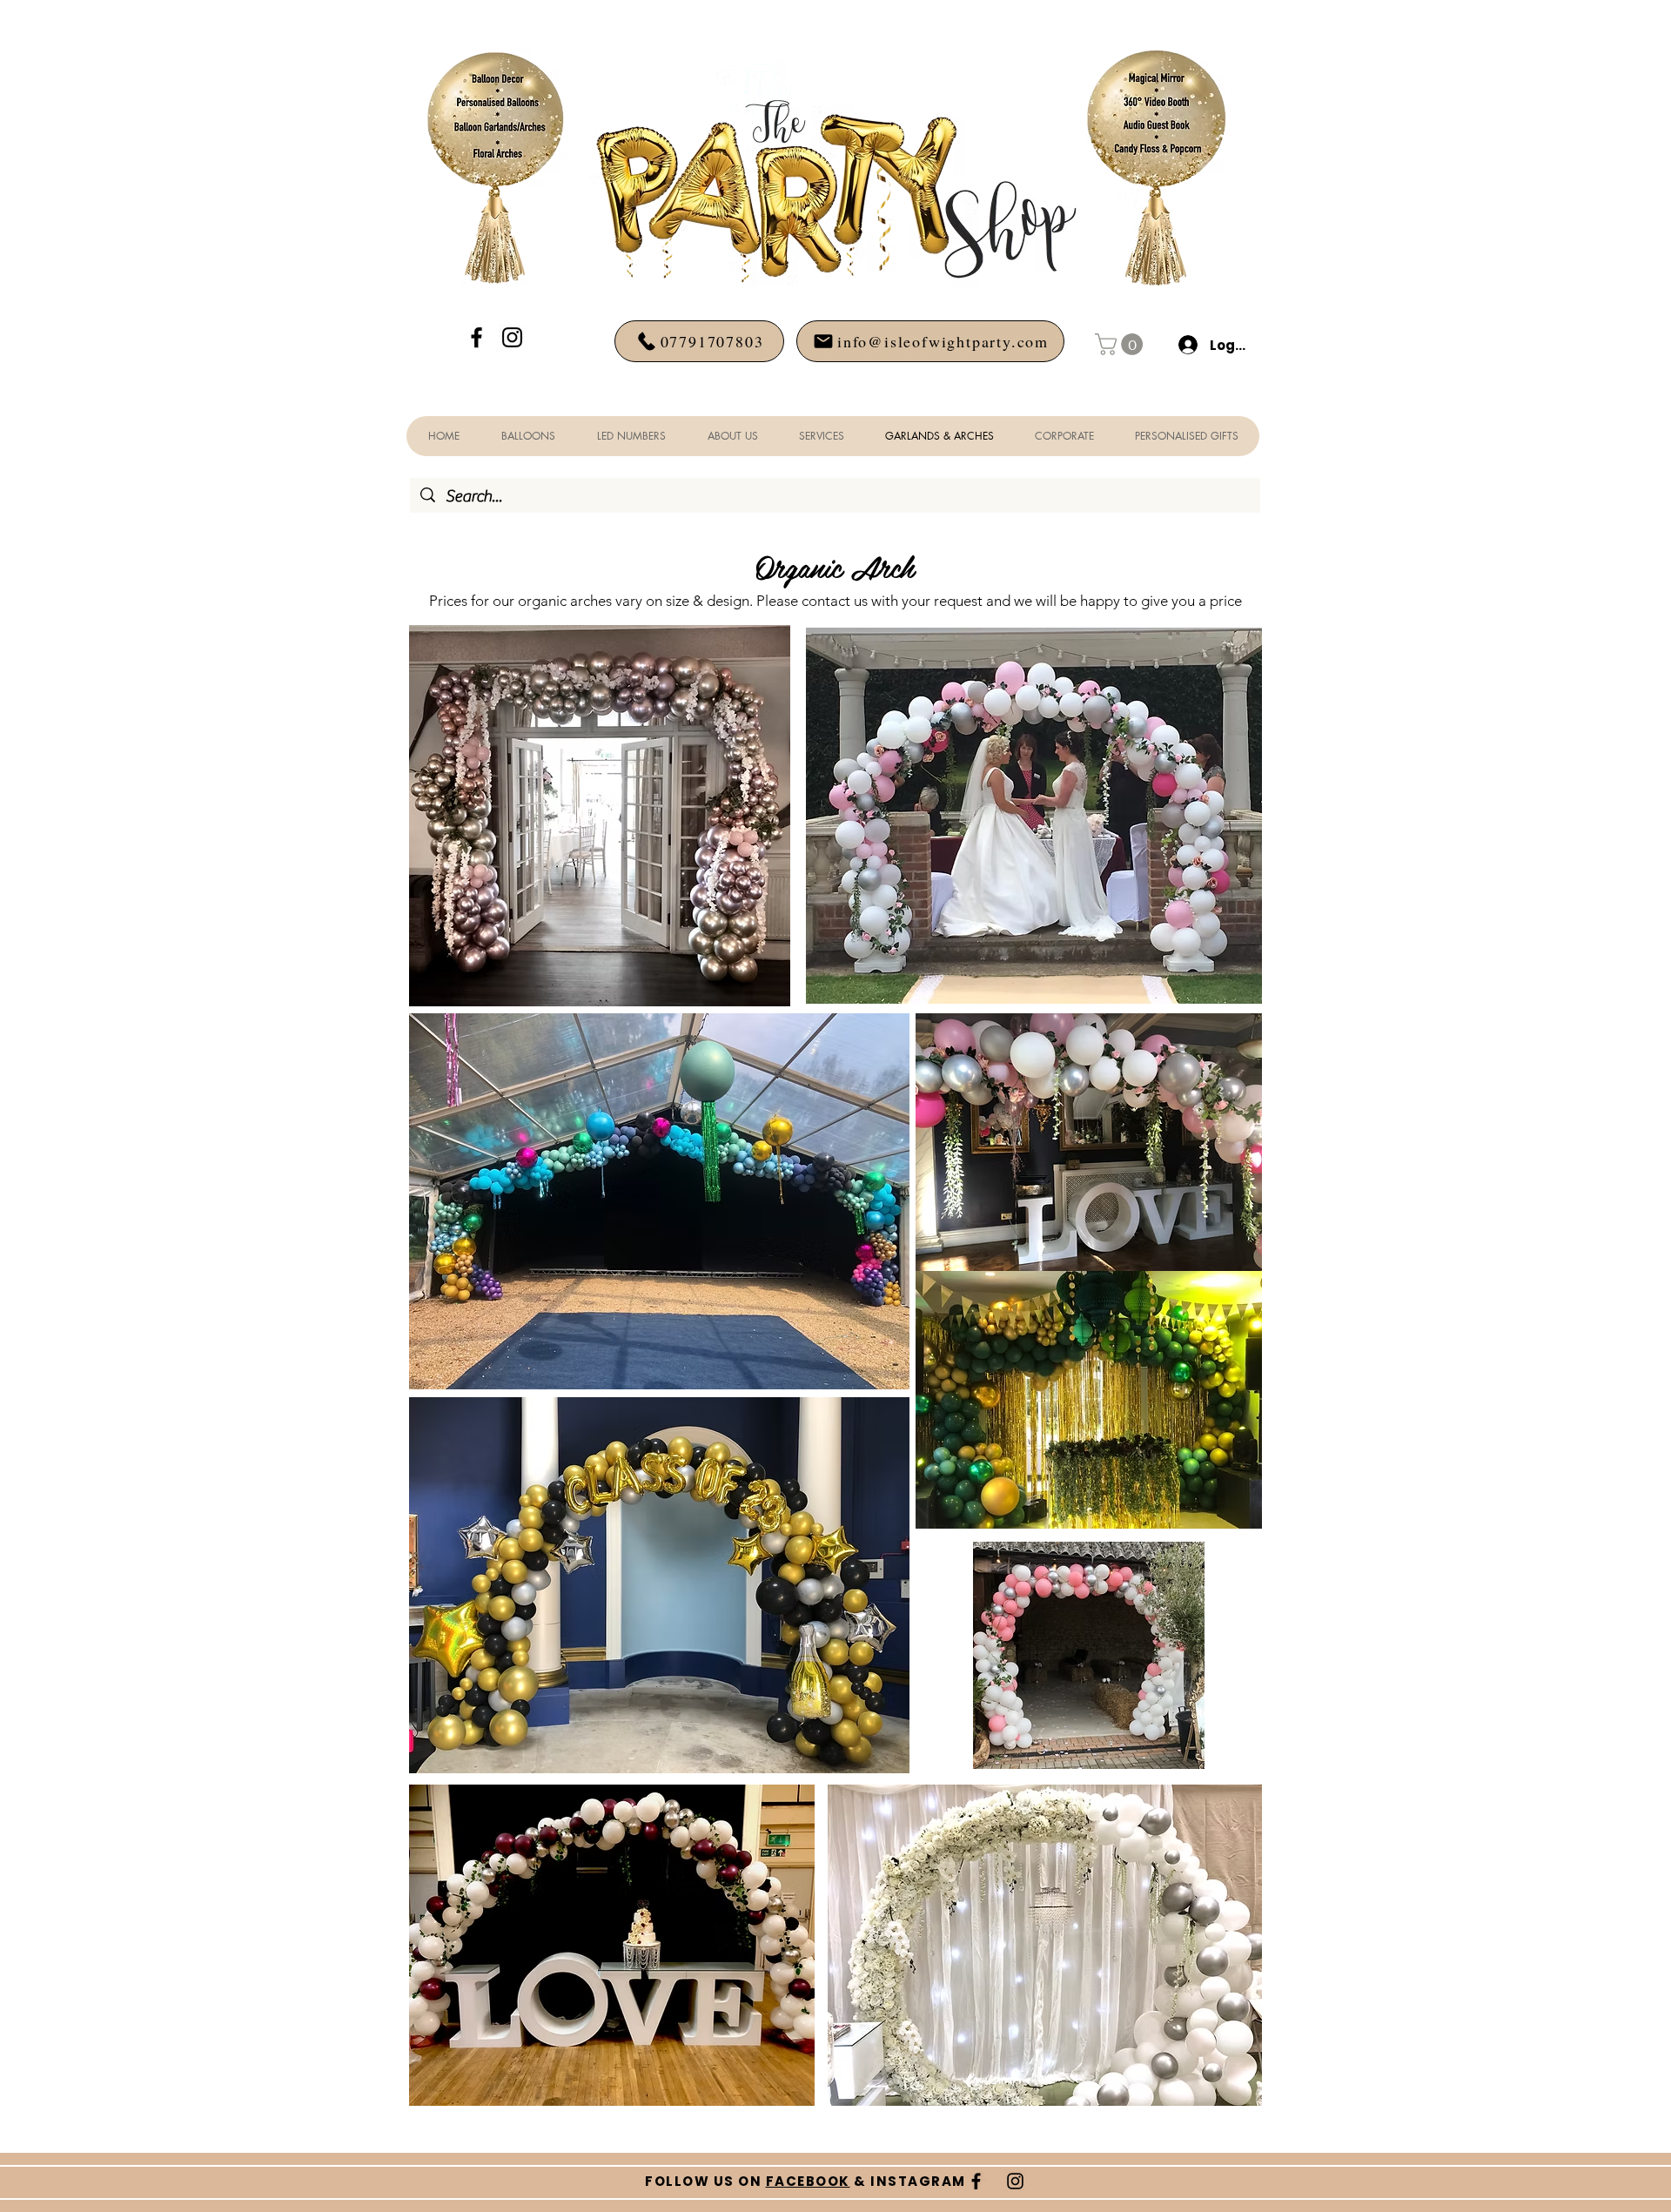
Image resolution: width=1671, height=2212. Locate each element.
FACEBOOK (808, 2181)
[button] (1121, 344)
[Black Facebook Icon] (476, 337)
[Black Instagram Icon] (512, 337)
